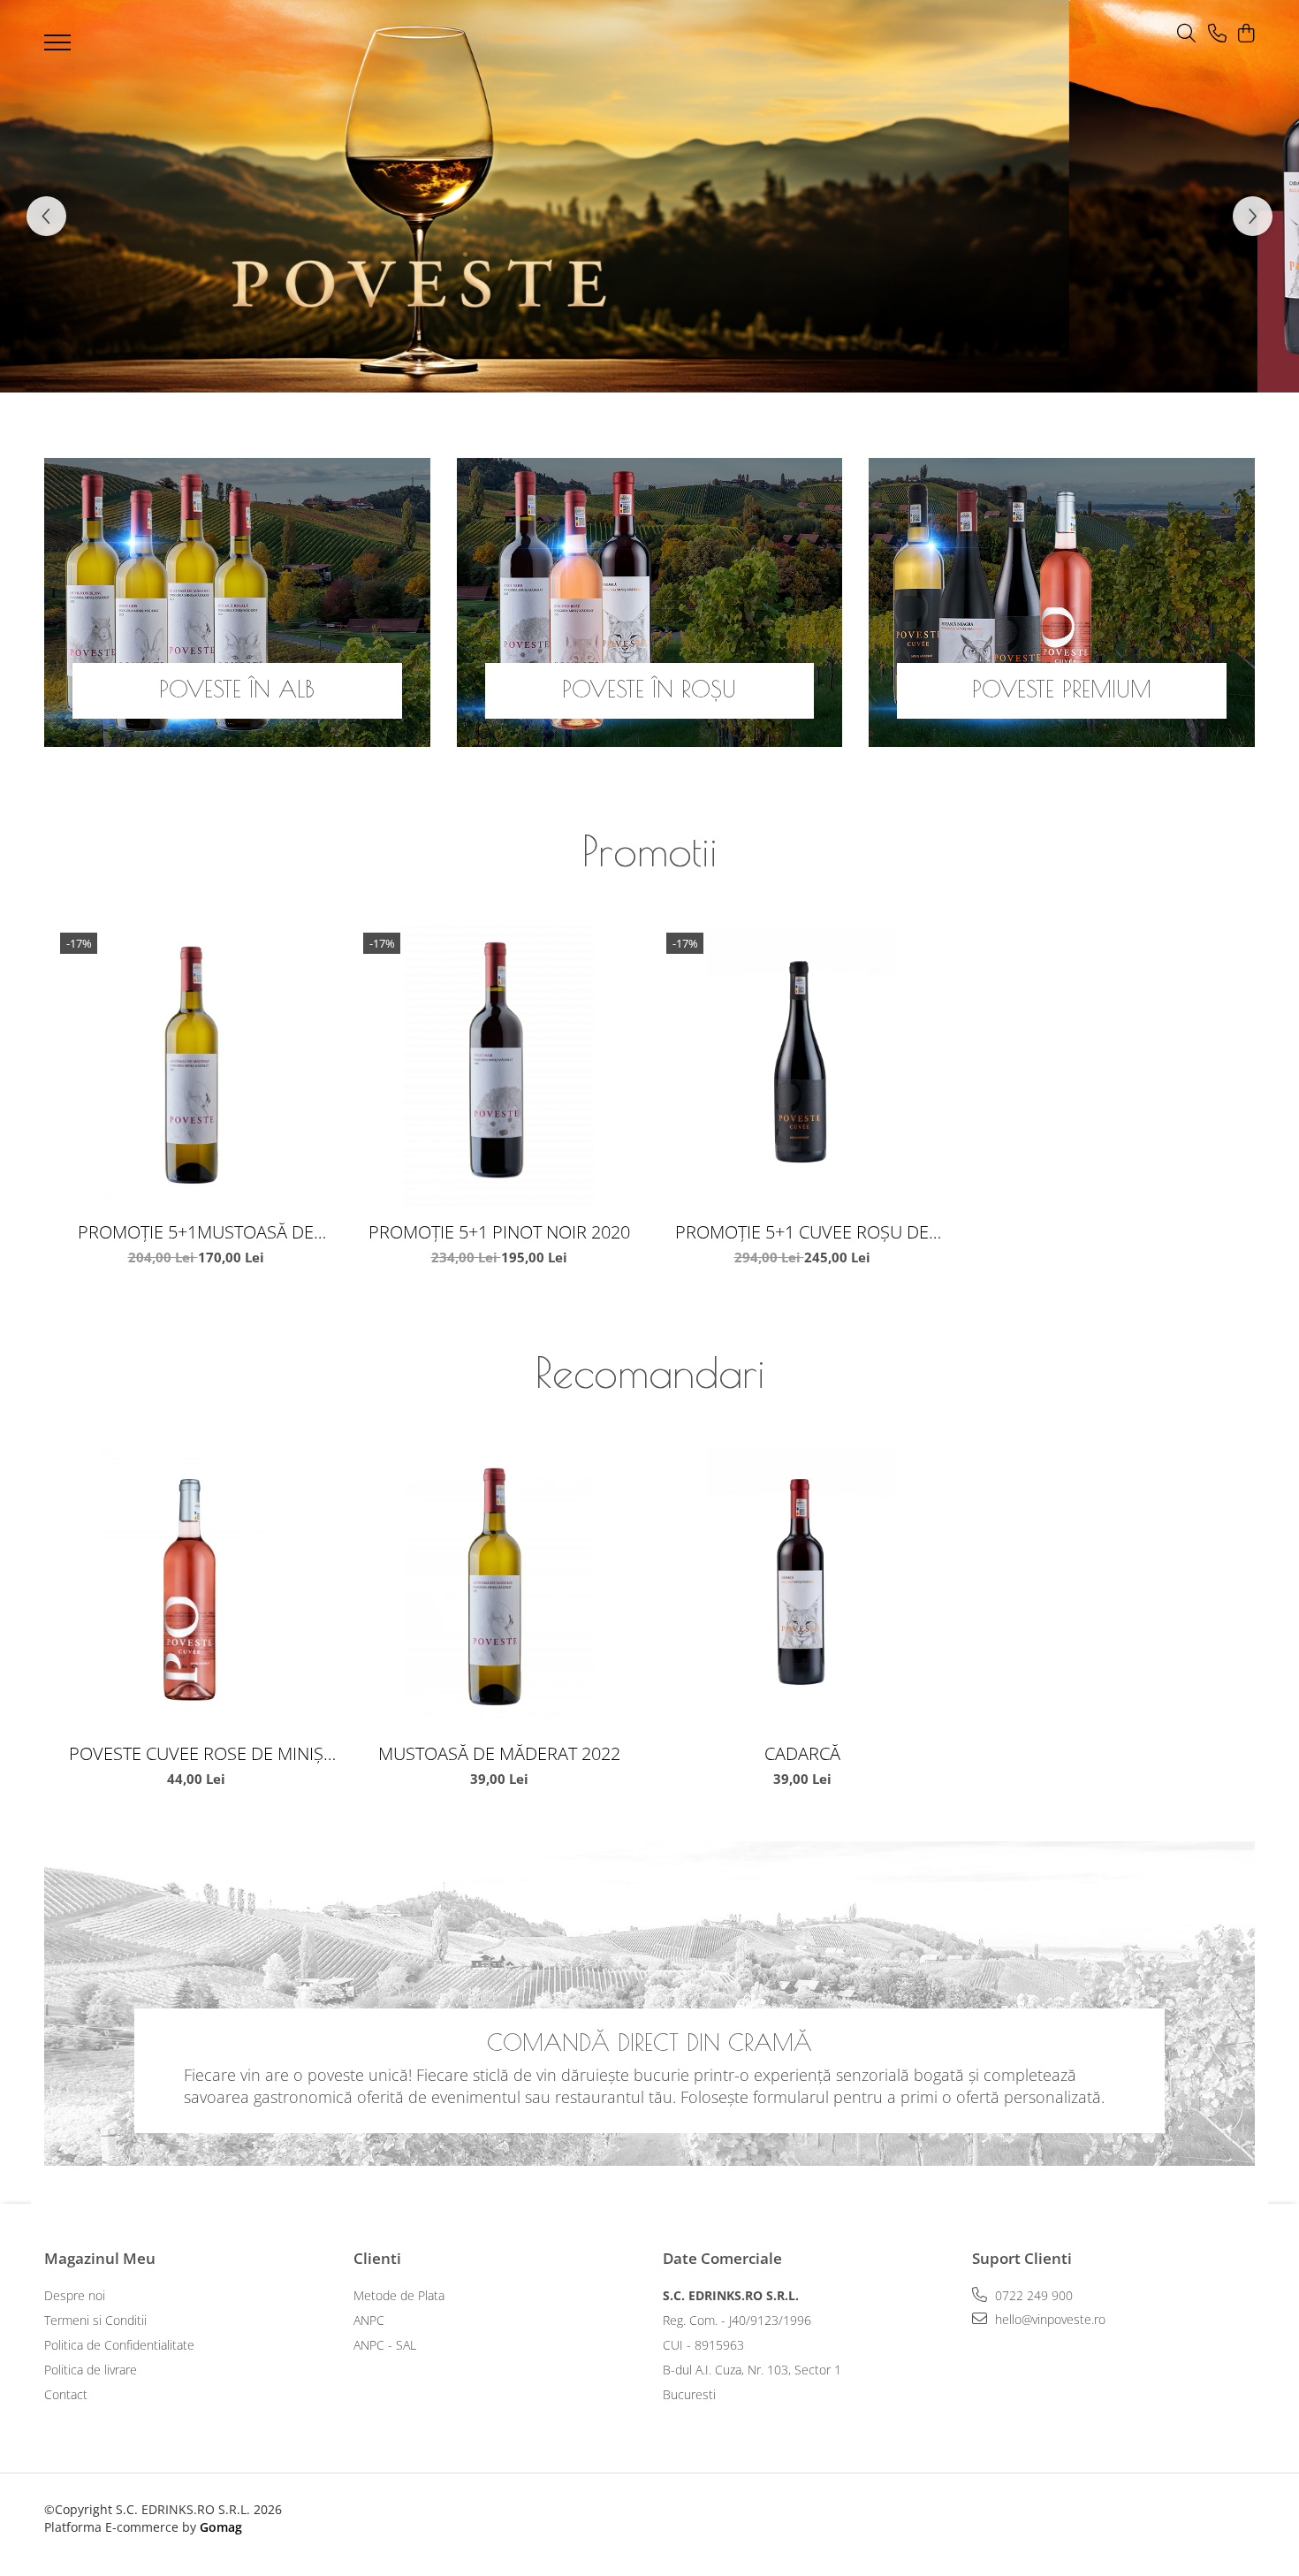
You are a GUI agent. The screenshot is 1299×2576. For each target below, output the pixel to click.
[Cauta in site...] (1186, 34)
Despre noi (75, 2295)
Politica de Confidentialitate (119, 2345)
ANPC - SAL (385, 2345)
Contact (66, 2394)
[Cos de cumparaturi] (1246, 34)
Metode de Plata (399, 2295)
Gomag (219, 2527)
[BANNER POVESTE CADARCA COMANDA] (649, 196)
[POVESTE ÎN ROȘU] (650, 602)
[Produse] (60, 48)
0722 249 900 (1032, 2295)
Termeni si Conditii (95, 2320)
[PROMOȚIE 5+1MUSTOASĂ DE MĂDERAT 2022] (196, 1068)
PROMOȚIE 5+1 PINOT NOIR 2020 (499, 1232)
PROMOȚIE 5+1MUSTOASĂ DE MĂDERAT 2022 (196, 1232)
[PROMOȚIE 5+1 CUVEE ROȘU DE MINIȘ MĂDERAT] (802, 1068)
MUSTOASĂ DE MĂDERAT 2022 (499, 1753)
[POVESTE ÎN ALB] (237, 602)
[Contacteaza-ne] (1217, 34)
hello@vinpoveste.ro (1048, 2319)
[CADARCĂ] (802, 1590)
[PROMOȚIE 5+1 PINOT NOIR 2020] (499, 1068)
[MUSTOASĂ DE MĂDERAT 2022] (499, 1590)
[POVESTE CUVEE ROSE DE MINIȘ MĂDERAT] (196, 1590)
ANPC (369, 2320)
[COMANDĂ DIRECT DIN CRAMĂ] (649, 2004)
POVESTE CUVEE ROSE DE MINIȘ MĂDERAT (196, 1753)
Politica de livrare (91, 2370)
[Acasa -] (623, 38)
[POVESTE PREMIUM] (1062, 602)
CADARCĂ (802, 1753)
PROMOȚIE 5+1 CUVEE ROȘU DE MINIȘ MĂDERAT (802, 1232)
